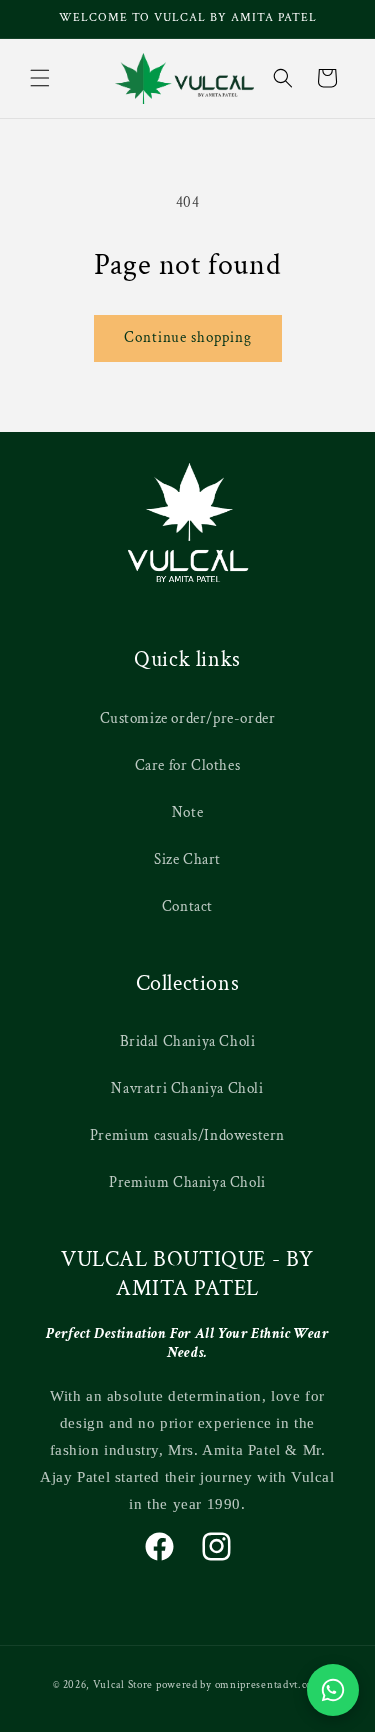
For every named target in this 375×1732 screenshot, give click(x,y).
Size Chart (187, 859)
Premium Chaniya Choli (187, 1182)
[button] (40, 78)
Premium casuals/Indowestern (187, 1135)
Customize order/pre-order (188, 718)
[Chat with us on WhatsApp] (333, 1690)
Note (187, 812)
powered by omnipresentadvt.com (239, 1685)
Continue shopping (188, 337)
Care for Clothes (188, 765)
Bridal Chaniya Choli (188, 1041)
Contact (187, 906)
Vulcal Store (123, 1685)
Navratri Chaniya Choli (187, 1088)
